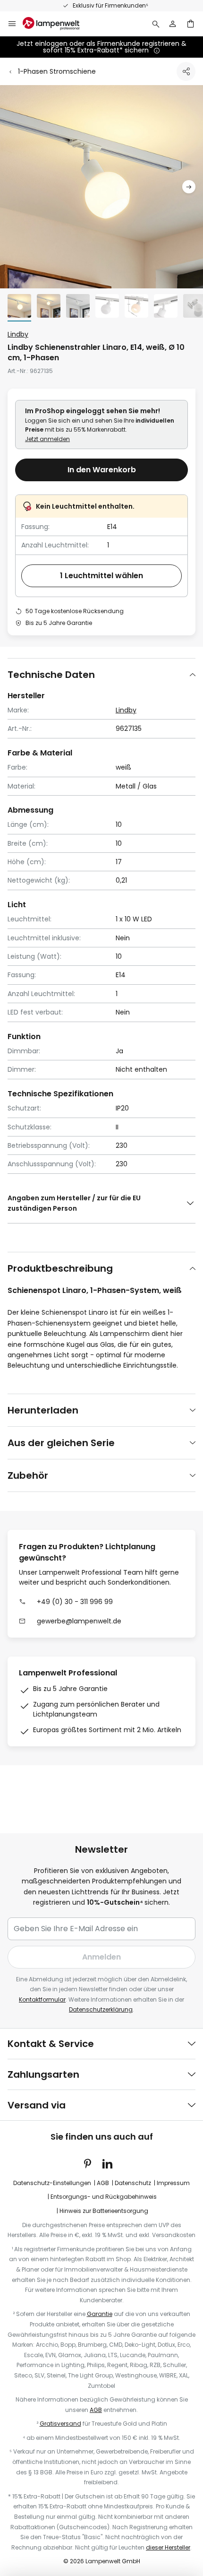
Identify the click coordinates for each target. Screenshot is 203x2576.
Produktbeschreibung (60, 1268)
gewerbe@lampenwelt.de (79, 1621)
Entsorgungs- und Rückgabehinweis (104, 2197)
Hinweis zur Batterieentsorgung (104, 2211)
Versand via (37, 2105)
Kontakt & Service (51, 2044)
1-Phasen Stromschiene (57, 71)
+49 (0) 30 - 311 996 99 (75, 1602)
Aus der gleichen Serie (61, 1443)
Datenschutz (133, 2183)
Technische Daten (51, 675)
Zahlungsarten (43, 2074)
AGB (103, 2183)
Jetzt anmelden (47, 439)
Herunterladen (43, 1410)
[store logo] (57, 24)
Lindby (18, 334)
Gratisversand (60, 2424)
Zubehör (28, 1475)
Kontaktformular (42, 1999)
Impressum (173, 2183)
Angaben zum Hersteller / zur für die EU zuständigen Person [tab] (74, 1203)
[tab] (101, 674)
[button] (189, 187)
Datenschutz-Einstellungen (52, 2183)
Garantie (100, 2314)
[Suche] (156, 24)
